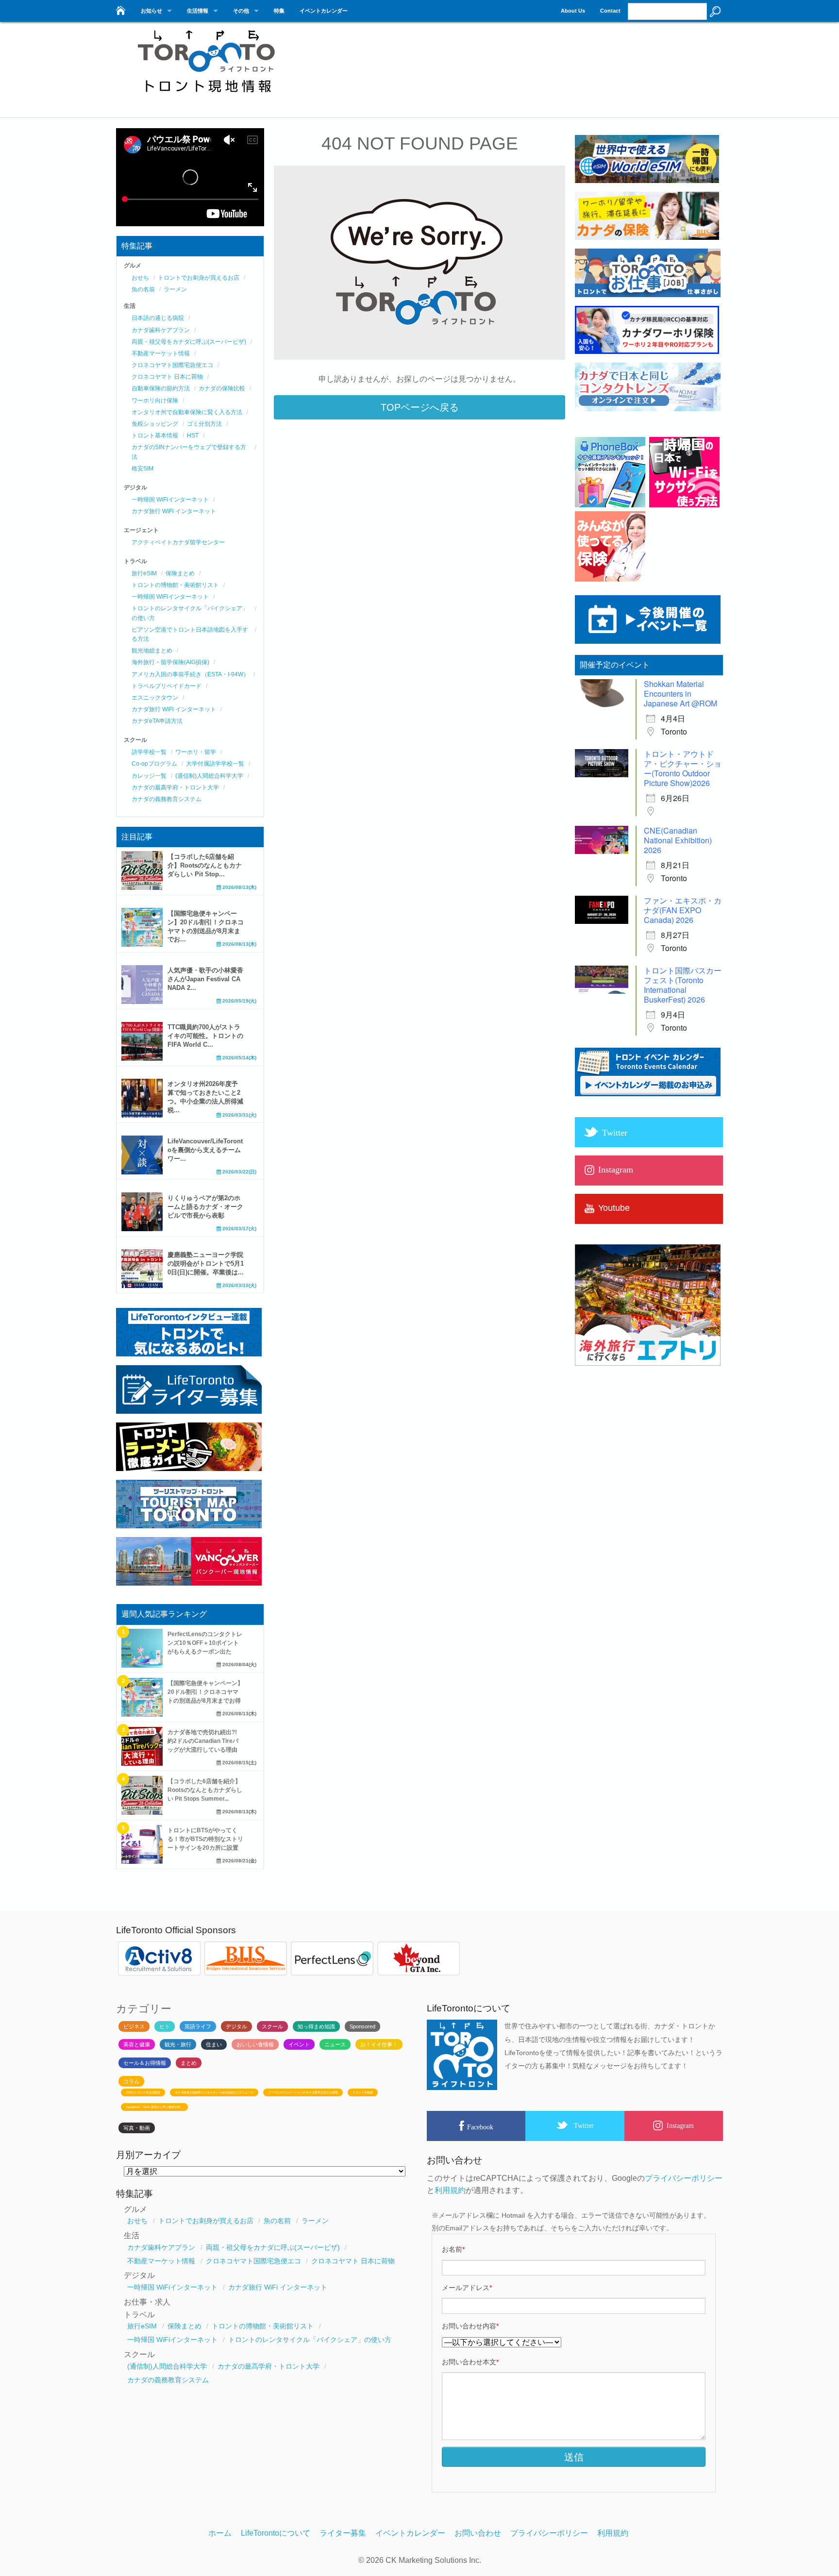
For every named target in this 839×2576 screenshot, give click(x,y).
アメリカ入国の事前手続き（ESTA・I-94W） (190, 674)
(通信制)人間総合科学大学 (209, 776)
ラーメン (175, 289)
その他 (241, 11)
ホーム (220, 2533)
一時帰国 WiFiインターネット (170, 500)
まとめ (189, 2063)
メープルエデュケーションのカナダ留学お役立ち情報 (303, 2092)
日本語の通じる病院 (158, 318)
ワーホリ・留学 (196, 752)
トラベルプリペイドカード (167, 686)
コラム (131, 2081)
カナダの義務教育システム (167, 799)
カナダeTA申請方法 (157, 721)
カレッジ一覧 (149, 776)
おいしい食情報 (255, 2044)
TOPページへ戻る (420, 407)
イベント (299, 2044)
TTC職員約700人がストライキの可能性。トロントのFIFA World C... (205, 1036)
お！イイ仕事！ (379, 2044)
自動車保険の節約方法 (161, 388)
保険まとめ (180, 573)
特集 (279, 11)
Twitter (584, 2125)
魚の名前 (143, 289)
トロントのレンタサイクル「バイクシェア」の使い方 (310, 2340)
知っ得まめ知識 (316, 2026)
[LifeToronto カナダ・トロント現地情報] (120, 8)
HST (193, 435)
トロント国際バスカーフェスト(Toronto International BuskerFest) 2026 (683, 985)
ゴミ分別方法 (204, 424)
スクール (272, 2026)
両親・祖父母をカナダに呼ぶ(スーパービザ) (189, 342)
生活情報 (198, 11)
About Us (573, 11)
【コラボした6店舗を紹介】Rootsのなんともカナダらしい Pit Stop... (205, 865)
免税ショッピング (155, 424)
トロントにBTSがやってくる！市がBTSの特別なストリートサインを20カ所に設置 (205, 1839)
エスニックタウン (155, 698)
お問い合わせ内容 (470, 2326)
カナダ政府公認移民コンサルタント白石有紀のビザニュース (214, 2092)
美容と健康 (137, 2044)
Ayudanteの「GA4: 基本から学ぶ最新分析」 (154, 2107)
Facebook (480, 2127)
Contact (610, 11)
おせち (140, 278)
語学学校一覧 (149, 752)
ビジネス (134, 2026)
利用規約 (450, 2190)
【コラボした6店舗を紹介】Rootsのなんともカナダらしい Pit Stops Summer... (205, 1790)
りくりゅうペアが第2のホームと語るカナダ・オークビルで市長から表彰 (205, 1207)
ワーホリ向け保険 (155, 401)
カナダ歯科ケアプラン (161, 330)
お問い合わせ (478, 2533)
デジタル (236, 2026)
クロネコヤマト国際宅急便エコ (172, 365)
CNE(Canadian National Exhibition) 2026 (678, 840)
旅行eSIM (144, 573)
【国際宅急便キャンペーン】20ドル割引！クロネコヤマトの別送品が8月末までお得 (205, 1692)
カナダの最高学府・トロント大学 (175, 787)
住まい (214, 2044)
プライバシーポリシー (684, 2178)
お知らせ (151, 11)
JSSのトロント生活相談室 (143, 2092)
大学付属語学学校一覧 (215, 764)
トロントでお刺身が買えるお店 (199, 278)
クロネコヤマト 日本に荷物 (167, 377)
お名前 (453, 2249)
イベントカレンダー (324, 11)
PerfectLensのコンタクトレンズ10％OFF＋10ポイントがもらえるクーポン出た (205, 1643)
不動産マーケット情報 (161, 353)
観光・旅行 (178, 2044)
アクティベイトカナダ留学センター (178, 542)
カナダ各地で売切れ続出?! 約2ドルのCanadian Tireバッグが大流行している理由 (203, 1741)
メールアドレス (467, 2288)
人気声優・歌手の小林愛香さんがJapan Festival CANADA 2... (205, 979)
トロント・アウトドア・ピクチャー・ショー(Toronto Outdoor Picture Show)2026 (683, 768)
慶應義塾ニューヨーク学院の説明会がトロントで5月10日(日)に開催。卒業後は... (206, 1263)
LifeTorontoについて (276, 2533)
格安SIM (143, 468)
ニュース (335, 2044)
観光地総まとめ (152, 651)
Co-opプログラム (154, 764)
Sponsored (362, 2026)
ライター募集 (343, 2533)
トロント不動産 (363, 2092)
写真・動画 (137, 2128)
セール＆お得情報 (145, 2063)
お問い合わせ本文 (470, 2362)
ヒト (165, 2026)
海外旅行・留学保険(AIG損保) (170, 662)
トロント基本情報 (155, 435)
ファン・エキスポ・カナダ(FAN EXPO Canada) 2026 (683, 910)
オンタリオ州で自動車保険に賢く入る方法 (187, 412)
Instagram (680, 2125)
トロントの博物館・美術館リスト (175, 585)
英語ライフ (198, 2026)
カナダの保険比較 (222, 388)
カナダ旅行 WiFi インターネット (174, 511)
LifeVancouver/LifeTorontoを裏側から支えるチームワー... (205, 1150)
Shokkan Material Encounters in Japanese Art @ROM (680, 694)
